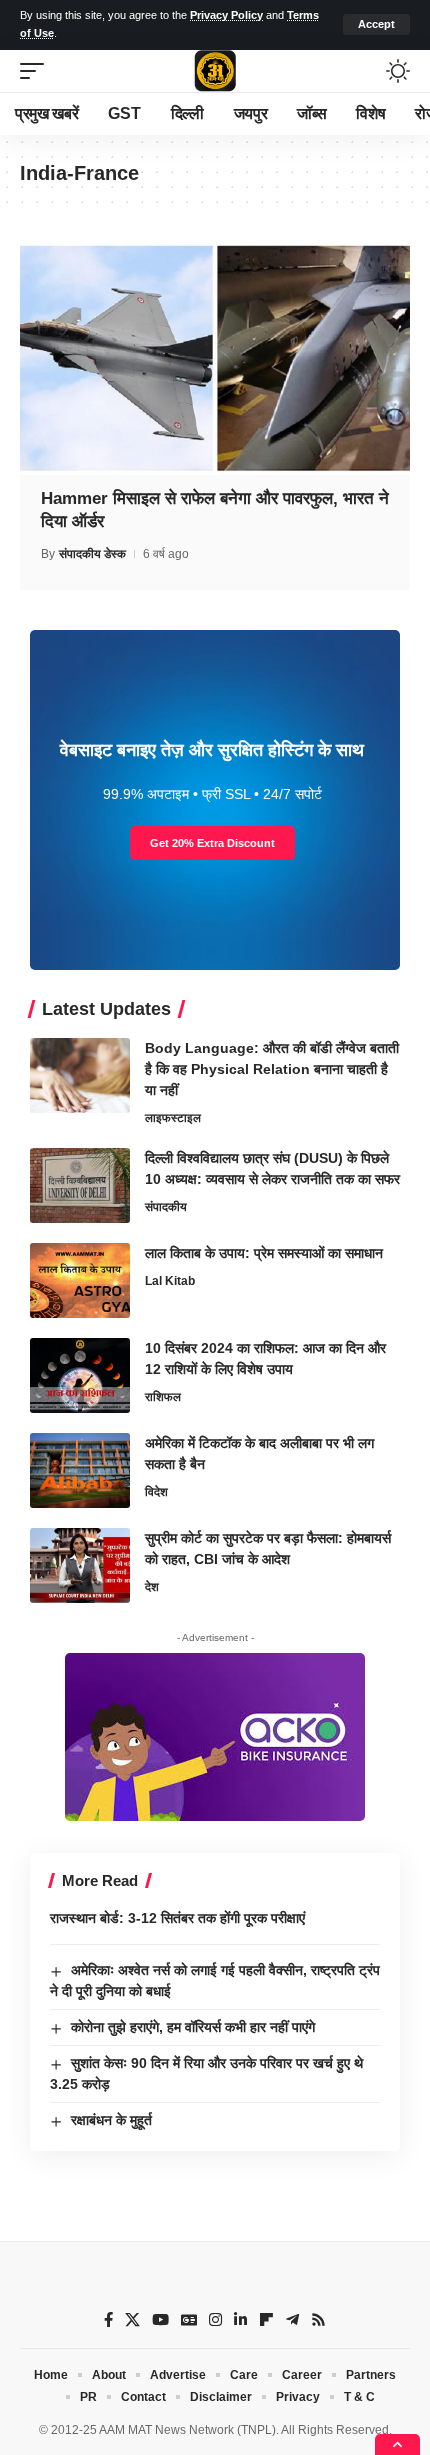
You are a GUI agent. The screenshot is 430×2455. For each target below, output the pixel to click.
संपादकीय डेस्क (92, 554)
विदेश (156, 1492)
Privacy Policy (226, 15)
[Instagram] (215, 2320)
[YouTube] (160, 2320)
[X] (132, 2320)
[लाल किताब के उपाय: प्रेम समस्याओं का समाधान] (80, 1280)
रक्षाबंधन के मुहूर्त (111, 2120)
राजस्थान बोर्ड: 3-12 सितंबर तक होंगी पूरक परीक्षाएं (177, 1918)
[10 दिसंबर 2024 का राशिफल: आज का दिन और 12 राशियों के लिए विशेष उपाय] (80, 1375)
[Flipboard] (266, 2320)
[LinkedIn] (240, 2320)
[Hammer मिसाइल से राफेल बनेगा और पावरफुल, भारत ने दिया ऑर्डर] (215, 358)
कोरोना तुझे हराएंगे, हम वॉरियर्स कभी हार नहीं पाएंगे (193, 2027)
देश (152, 1587)
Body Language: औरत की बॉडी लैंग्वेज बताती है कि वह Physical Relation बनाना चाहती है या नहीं (272, 1069)
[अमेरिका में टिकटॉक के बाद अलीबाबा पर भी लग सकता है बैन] (80, 1470)
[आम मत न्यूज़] (215, 71)
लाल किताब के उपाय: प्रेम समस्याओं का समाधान (264, 1253)
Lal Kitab (170, 1281)
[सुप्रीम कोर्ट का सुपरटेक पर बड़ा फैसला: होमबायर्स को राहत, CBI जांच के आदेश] (80, 1565)
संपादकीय (166, 1207)
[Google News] (189, 2320)
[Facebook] (108, 2320)
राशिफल (163, 1397)
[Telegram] (292, 2320)
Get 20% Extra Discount (212, 843)
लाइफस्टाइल (173, 1118)
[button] (376, 24)
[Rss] (318, 2320)
